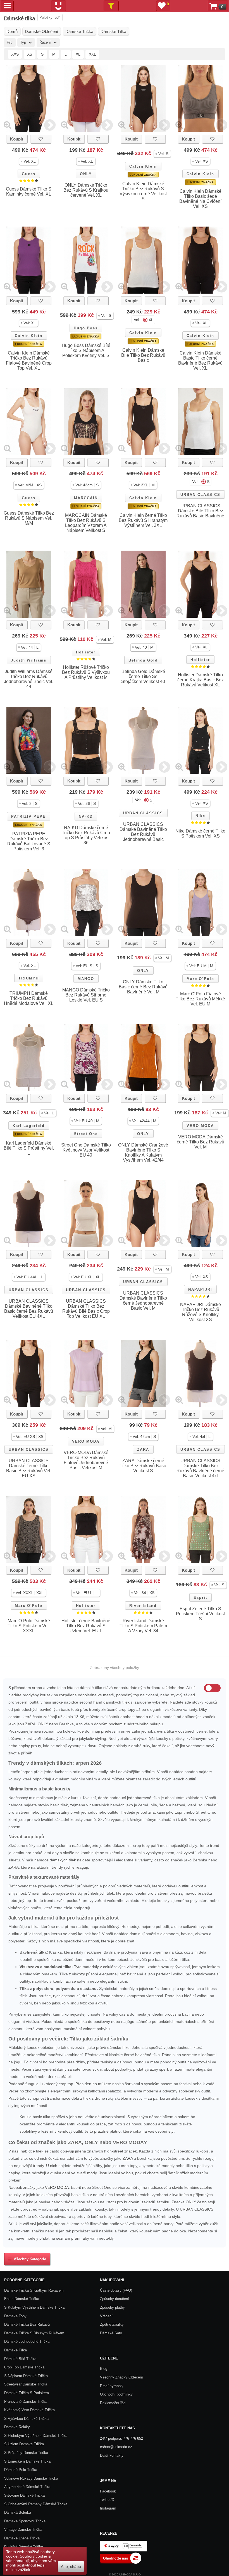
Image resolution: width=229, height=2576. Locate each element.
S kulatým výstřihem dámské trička (34, 2307)
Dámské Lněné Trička (22, 2538)
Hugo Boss (86, 328)
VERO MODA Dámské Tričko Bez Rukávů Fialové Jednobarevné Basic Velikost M (86, 1460)
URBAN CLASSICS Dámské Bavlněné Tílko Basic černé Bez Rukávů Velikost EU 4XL (29, 1309)
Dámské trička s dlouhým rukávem (34, 2333)
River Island (143, 1606)
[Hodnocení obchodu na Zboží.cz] (121, 2562)
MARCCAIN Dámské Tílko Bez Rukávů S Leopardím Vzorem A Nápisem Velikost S (86, 523)
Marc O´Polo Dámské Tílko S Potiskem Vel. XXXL (29, 1626)
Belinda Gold (143, 660)
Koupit (17, 139)
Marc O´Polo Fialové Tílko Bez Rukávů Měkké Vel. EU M (200, 999)
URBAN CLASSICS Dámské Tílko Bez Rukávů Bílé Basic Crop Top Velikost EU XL (86, 1309)
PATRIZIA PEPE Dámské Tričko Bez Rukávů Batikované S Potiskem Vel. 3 (29, 841)
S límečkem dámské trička (27, 2461)
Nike (200, 816)
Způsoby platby (112, 2307)
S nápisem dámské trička (26, 2376)
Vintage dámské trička (23, 2529)
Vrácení (106, 2316)
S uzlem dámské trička (24, 2444)
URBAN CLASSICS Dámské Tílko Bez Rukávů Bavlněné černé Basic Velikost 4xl (200, 1468)
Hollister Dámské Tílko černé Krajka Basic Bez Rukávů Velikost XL (201, 680)
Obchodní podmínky (116, 2394)
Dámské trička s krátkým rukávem (34, 2290)
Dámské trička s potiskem (27, 2393)
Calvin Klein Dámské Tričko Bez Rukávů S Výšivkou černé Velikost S (143, 191)
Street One (86, 1134)
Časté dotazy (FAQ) (116, 2290)
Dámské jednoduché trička (27, 2341)
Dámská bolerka (18, 2512)
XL (78, 54)
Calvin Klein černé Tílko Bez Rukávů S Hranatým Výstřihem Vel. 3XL (143, 520)
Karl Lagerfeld (29, 1126)
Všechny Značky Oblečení (121, 2377)
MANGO (86, 979)
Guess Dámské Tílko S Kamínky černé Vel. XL (29, 192)
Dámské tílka (15, 2350)
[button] (29, 161)
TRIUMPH (29, 978)
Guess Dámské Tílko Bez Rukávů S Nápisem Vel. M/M (29, 518)
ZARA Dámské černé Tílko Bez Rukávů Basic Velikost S (143, 1466)
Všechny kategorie (29, 2259)
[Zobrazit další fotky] (50, 125)
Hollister (86, 652)
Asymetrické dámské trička (27, 2487)
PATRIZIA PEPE (28, 816)
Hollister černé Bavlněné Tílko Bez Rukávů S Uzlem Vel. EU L (86, 1626)
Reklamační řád (113, 2403)
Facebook (108, 2491)
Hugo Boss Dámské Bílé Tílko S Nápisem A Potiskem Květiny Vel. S (86, 350)
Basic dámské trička (22, 2299)
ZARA (143, 1449)
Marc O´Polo (200, 979)
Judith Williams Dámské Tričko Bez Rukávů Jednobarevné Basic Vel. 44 (29, 679)
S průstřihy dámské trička (26, 2453)
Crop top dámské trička (24, 2367)
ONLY (86, 174)
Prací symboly (112, 2386)
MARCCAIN (86, 498)
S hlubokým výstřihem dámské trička (36, 2436)
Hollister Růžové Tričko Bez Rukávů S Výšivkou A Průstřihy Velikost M (86, 672)
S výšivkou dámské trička (26, 2419)
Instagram (108, 2508)
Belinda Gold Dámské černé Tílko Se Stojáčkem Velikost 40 (143, 676)
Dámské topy (15, 2316)
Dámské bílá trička (20, 2359)
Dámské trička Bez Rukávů (27, 2324)
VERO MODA (200, 1126)
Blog (104, 2369)
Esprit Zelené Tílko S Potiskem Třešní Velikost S (200, 1614)
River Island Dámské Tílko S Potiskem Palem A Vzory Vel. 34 (143, 1626)
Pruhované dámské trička (26, 2402)
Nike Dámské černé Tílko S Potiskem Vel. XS (200, 833)
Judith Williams (29, 660)
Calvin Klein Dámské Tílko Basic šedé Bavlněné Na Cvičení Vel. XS (200, 199)
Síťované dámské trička (24, 2495)
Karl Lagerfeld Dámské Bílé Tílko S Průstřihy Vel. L (29, 1148)
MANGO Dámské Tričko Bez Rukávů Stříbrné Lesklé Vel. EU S (86, 995)
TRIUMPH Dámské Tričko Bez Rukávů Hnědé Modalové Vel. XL (29, 998)
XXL (92, 54)
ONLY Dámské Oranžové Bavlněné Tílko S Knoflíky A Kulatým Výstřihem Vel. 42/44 (143, 1153)
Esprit (200, 1598)
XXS (15, 54)
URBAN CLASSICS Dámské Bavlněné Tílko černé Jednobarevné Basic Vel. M (143, 1301)
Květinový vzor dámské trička (29, 2410)
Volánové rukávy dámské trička (31, 2478)
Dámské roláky (17, 2427)
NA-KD (86, 816)
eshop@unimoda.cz (116, 2447)
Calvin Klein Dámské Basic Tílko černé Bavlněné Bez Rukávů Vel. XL (200, 361)
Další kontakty (112, 2455)
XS (30, 54)
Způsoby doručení (115, 2299)
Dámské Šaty (111, 2333)
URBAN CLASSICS (200, 495)
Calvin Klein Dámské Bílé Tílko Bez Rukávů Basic (143, 355)
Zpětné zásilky (112, 2324)
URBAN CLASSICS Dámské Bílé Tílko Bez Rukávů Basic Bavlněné (200, 511)
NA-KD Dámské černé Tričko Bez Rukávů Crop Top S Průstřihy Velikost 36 (86, 835)
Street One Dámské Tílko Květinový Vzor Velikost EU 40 (86, 1150)
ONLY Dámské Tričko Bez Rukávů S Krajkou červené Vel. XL (86, 190)
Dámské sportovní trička (25, 2521)
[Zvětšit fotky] (7, 125)
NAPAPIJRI (200, 1289)
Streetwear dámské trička (26, 2384)
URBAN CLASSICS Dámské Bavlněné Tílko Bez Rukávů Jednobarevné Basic (143, 832)
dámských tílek (63, 1860)
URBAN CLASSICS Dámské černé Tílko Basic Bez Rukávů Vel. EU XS (29, 1468)
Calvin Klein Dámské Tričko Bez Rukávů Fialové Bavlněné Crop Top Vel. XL (29, 361)
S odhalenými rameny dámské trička (36, 2504)
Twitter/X (107, 2500)
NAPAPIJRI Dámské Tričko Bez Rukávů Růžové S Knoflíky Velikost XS (201, 1312)
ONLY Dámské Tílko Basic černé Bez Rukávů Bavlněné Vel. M (143, 987)
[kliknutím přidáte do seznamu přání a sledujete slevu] (41, 139)
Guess (29, 174)
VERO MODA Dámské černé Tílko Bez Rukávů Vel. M (201, 1142)
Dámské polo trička (21, 2470)
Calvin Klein (143, 166)
